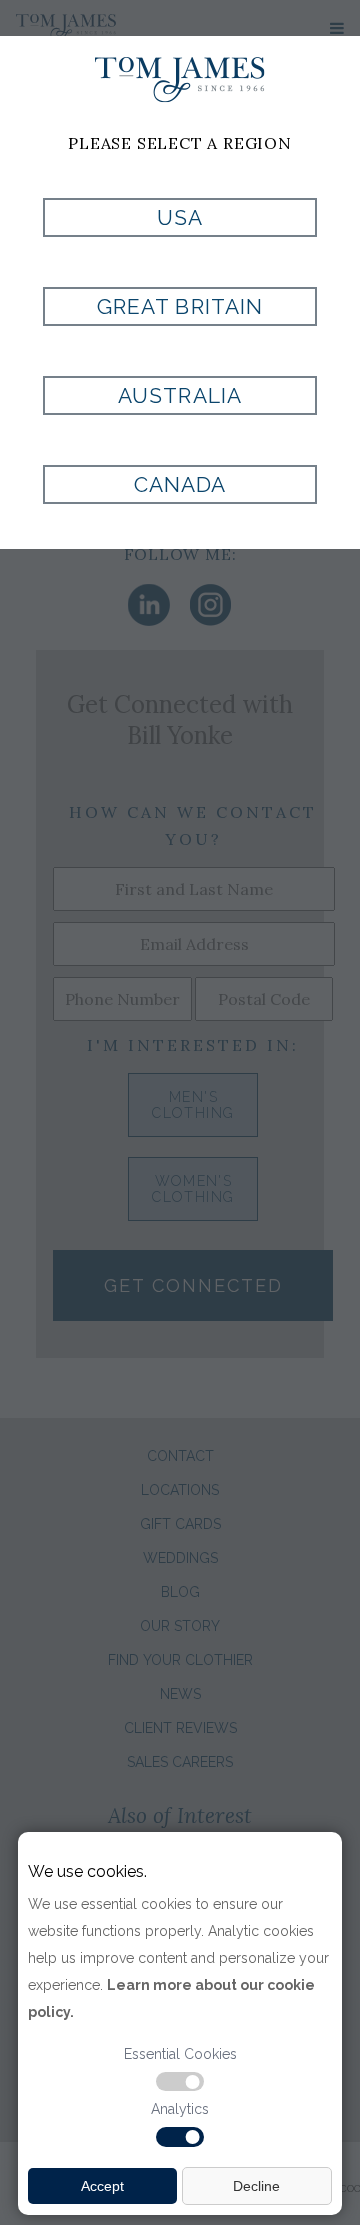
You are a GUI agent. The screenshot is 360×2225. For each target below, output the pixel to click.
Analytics (180, 2109)
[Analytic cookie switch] (180, 2137)
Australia (179, 395)
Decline (256, 2186)
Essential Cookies (180, 2054)
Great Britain (180, 306)
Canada (180, 484)
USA (180, 217)
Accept (102, 2186)
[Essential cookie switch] (180, 2082)
